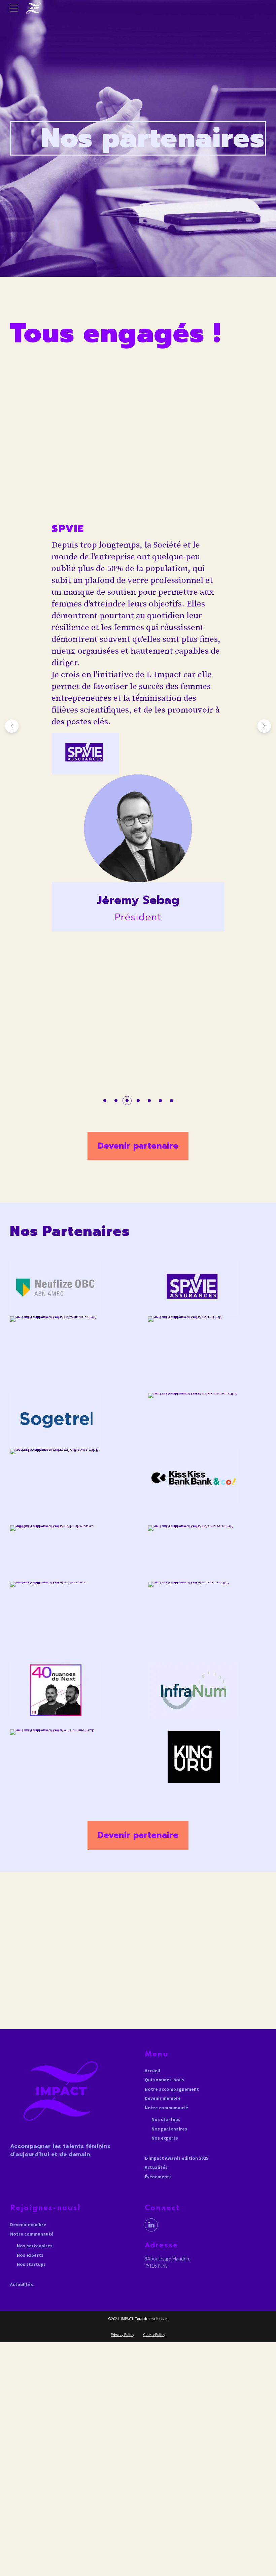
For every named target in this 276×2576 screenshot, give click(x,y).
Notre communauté (166, 2108)
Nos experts (165, 2138)
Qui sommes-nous (164, 2080)
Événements (158, 2177)
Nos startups (166, 2120)
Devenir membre (163, 2098)
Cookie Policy (154, 2334)
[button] (12, 726)
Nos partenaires (169, 2129)
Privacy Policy (123, 2334)
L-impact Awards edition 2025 (177, 2158)
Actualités (156, 2167)
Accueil (152, 2071)
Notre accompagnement (172, 2089)
